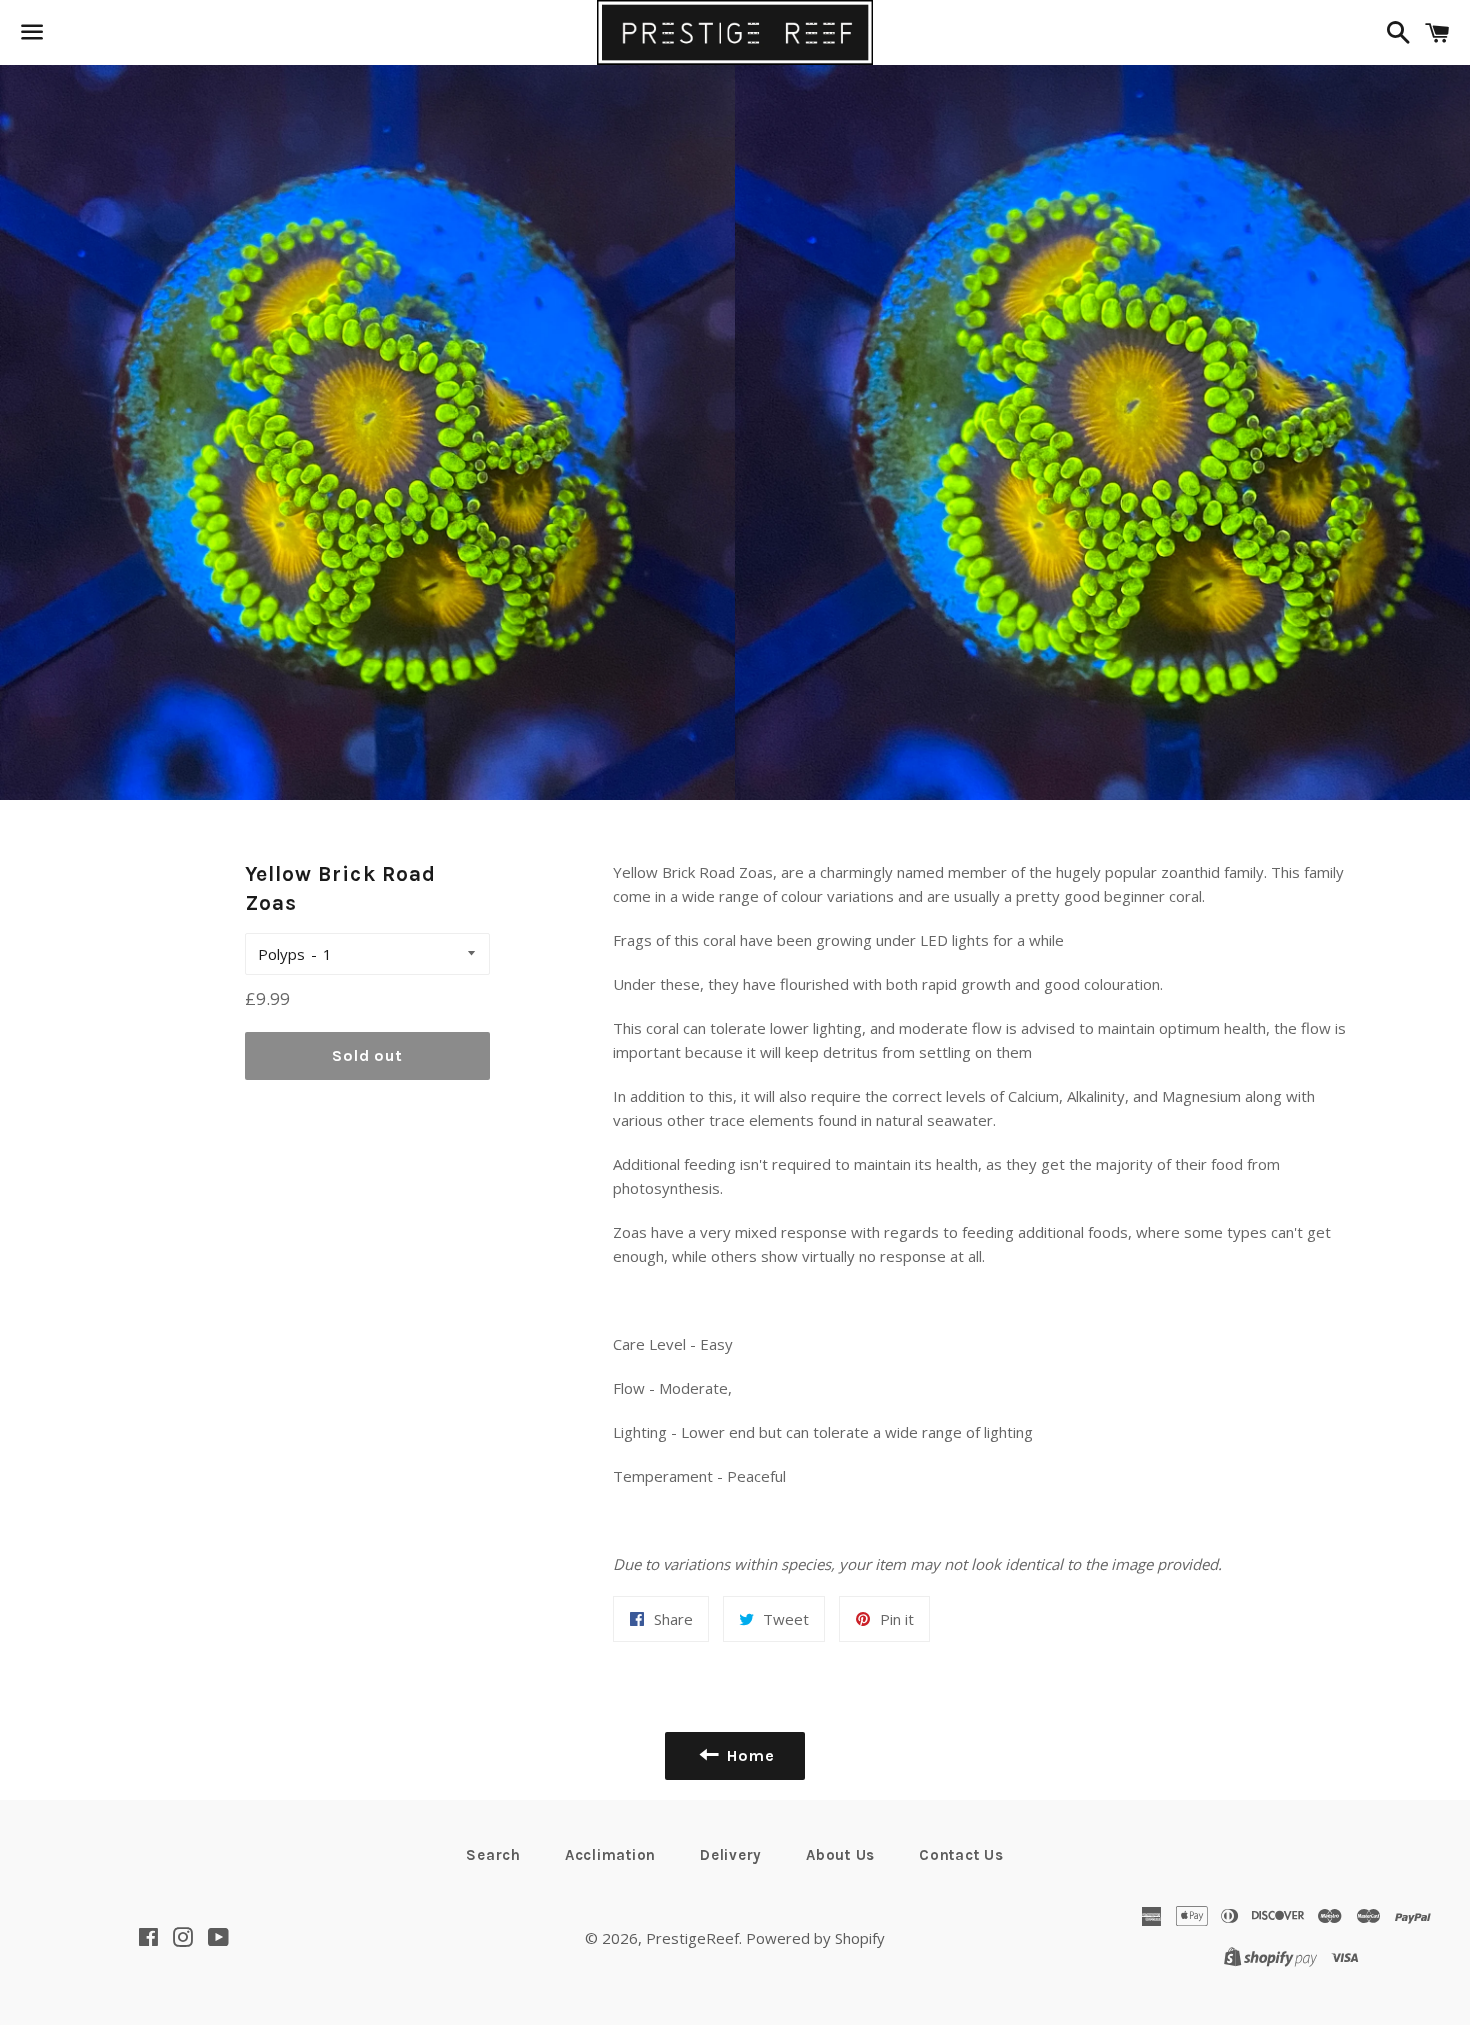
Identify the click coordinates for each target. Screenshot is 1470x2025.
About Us (840, 1855)
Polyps (281, 954)
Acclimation (610, 1855)
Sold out (367, 1055)
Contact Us (961, 1855)
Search (493, 1855)
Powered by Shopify (815, 1938)
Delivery (731, 1855)
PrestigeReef (692, 1938)
